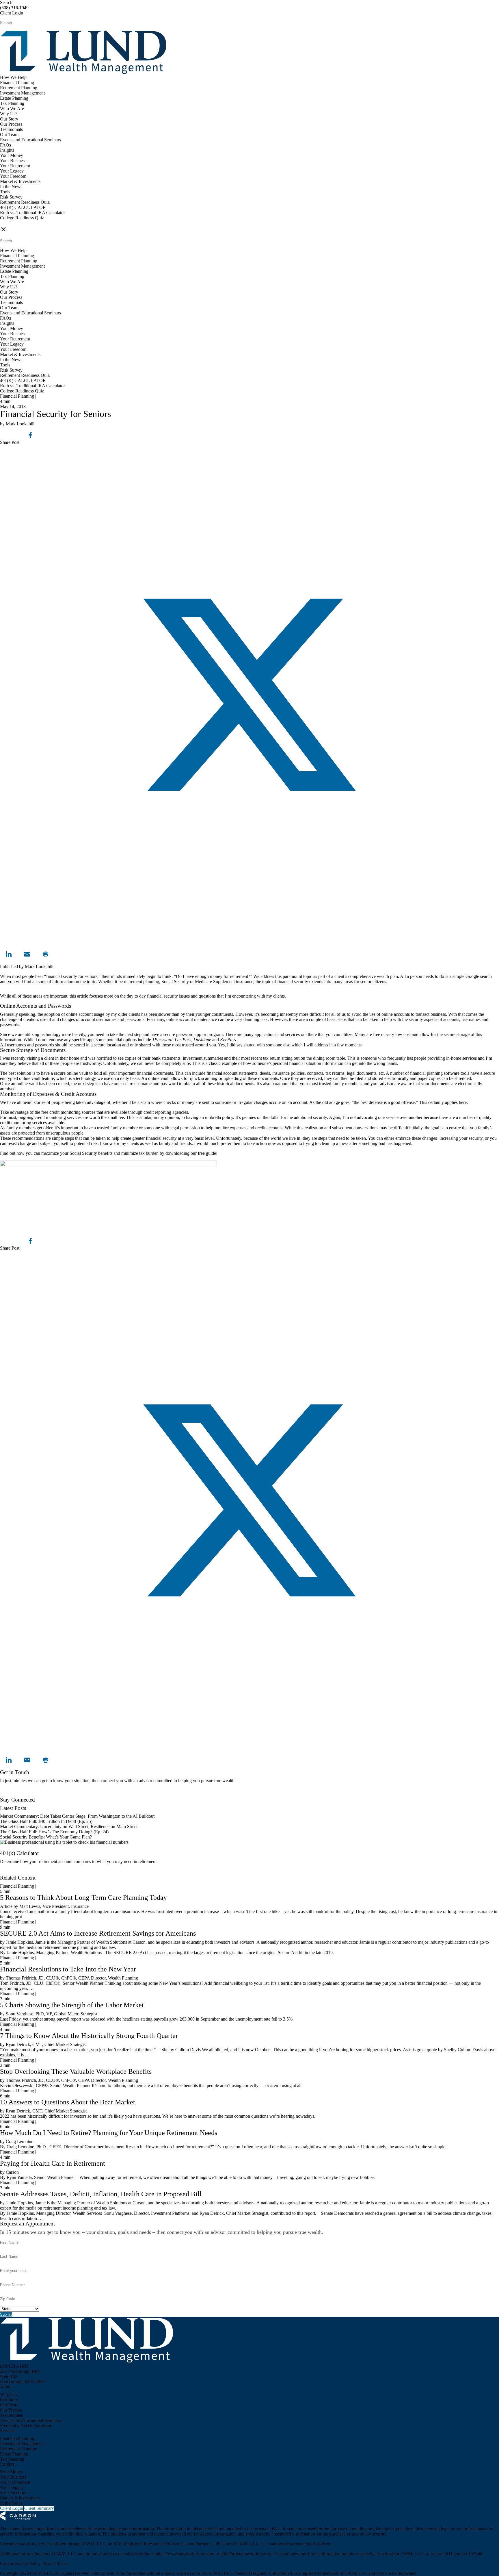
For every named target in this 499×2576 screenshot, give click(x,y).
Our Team (9, 135)
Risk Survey (11, 197)
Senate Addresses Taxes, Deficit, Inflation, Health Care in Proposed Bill (101, 2194)
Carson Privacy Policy (20, 2563)
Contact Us (10, 1794)
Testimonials (11, 129)
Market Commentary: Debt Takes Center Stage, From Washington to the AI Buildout (77, 1816)
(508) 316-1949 (14, 8)
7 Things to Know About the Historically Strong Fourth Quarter (89, 2036)
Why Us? (9, 114)
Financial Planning (17, 83)
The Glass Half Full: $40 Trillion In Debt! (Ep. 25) (46, 1821)
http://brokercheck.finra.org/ (246, 2554)
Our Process (11, 124)
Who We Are (12, 109)
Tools (5, 192)
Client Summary (39, 2508)
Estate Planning (14, 98)
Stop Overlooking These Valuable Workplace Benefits (76, 2071)
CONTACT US (15, 223)
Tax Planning (12, 103)
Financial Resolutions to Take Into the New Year (68, 1969)
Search (6, 2)
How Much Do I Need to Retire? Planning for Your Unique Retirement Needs (109, 2133)
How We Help (13, 77)
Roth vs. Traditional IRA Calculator (32, 213)
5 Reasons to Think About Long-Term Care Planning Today (83, 1897)
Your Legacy (12, 171)
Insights (7, 150)
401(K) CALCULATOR (23, 207)
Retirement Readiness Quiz (25, 202)
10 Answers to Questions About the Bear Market (68, 2102)
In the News (11, 187)
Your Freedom (13, 176)
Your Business (13, 161)
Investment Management (22, 93)
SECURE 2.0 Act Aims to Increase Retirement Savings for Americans (98, 1933)
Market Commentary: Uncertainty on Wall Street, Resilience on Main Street (69, 1827)
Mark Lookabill (39, 967)
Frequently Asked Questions (26, 2426)
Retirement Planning (19, 88)
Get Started (10, 1872)
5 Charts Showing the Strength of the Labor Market (72, 2005)
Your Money (12, 155)
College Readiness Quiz (22, 218)
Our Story (9, 119)
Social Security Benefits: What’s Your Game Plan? (46, 1837)
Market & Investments (20, 181)
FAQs (5, 145)
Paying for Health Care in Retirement (53, 2163)
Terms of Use (55, 2563)
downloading (177, 1153)
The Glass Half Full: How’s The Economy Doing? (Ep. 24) (54, 1832)
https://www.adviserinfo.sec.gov (186, 2554)
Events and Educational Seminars (30, 140)
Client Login (12, 13)
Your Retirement (15, 166)
